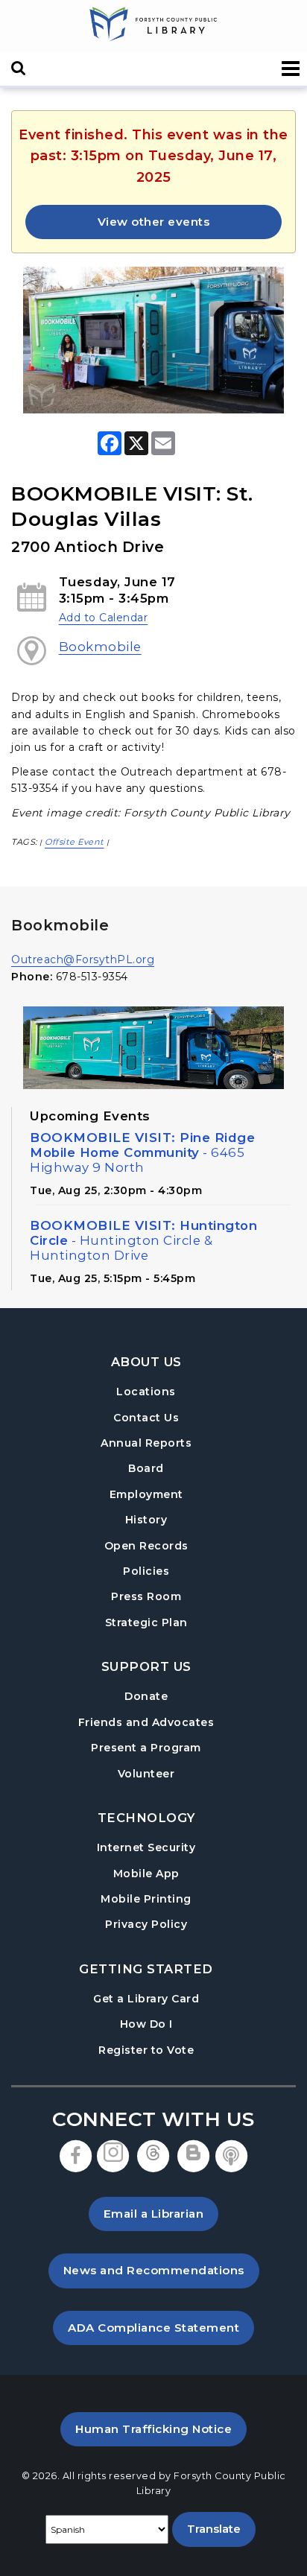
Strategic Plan (146, 1622)
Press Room (146, 1596)
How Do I (146, 2024)
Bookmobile (100, 647)
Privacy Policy (146, 1924)
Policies (146, 1571)
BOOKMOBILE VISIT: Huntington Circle (143, 1240)
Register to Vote (146, 2050)
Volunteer (146, 1774)
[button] (291, 69)
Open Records (146, 1546)
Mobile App (146, 1874)
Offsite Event (75, 842)
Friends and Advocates (146, 1722)
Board (146, 1468)
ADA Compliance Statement (161, 2327)
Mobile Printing (146, 1899)
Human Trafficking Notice (161, 2429)
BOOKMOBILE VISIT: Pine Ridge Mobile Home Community (142, 1152)
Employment (146, 1494)
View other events (154, 222)
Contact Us (146, 1418)
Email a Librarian (154, 2214)
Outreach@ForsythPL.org (83, 959)
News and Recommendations (161, 2270)
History (146, 1520)
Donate (146, 1696)
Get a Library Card (146, 1998)
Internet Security (146, 1847)
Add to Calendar (104, 618)
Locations (146, 1392)
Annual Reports (146, 1443)
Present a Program (146, 1748)
